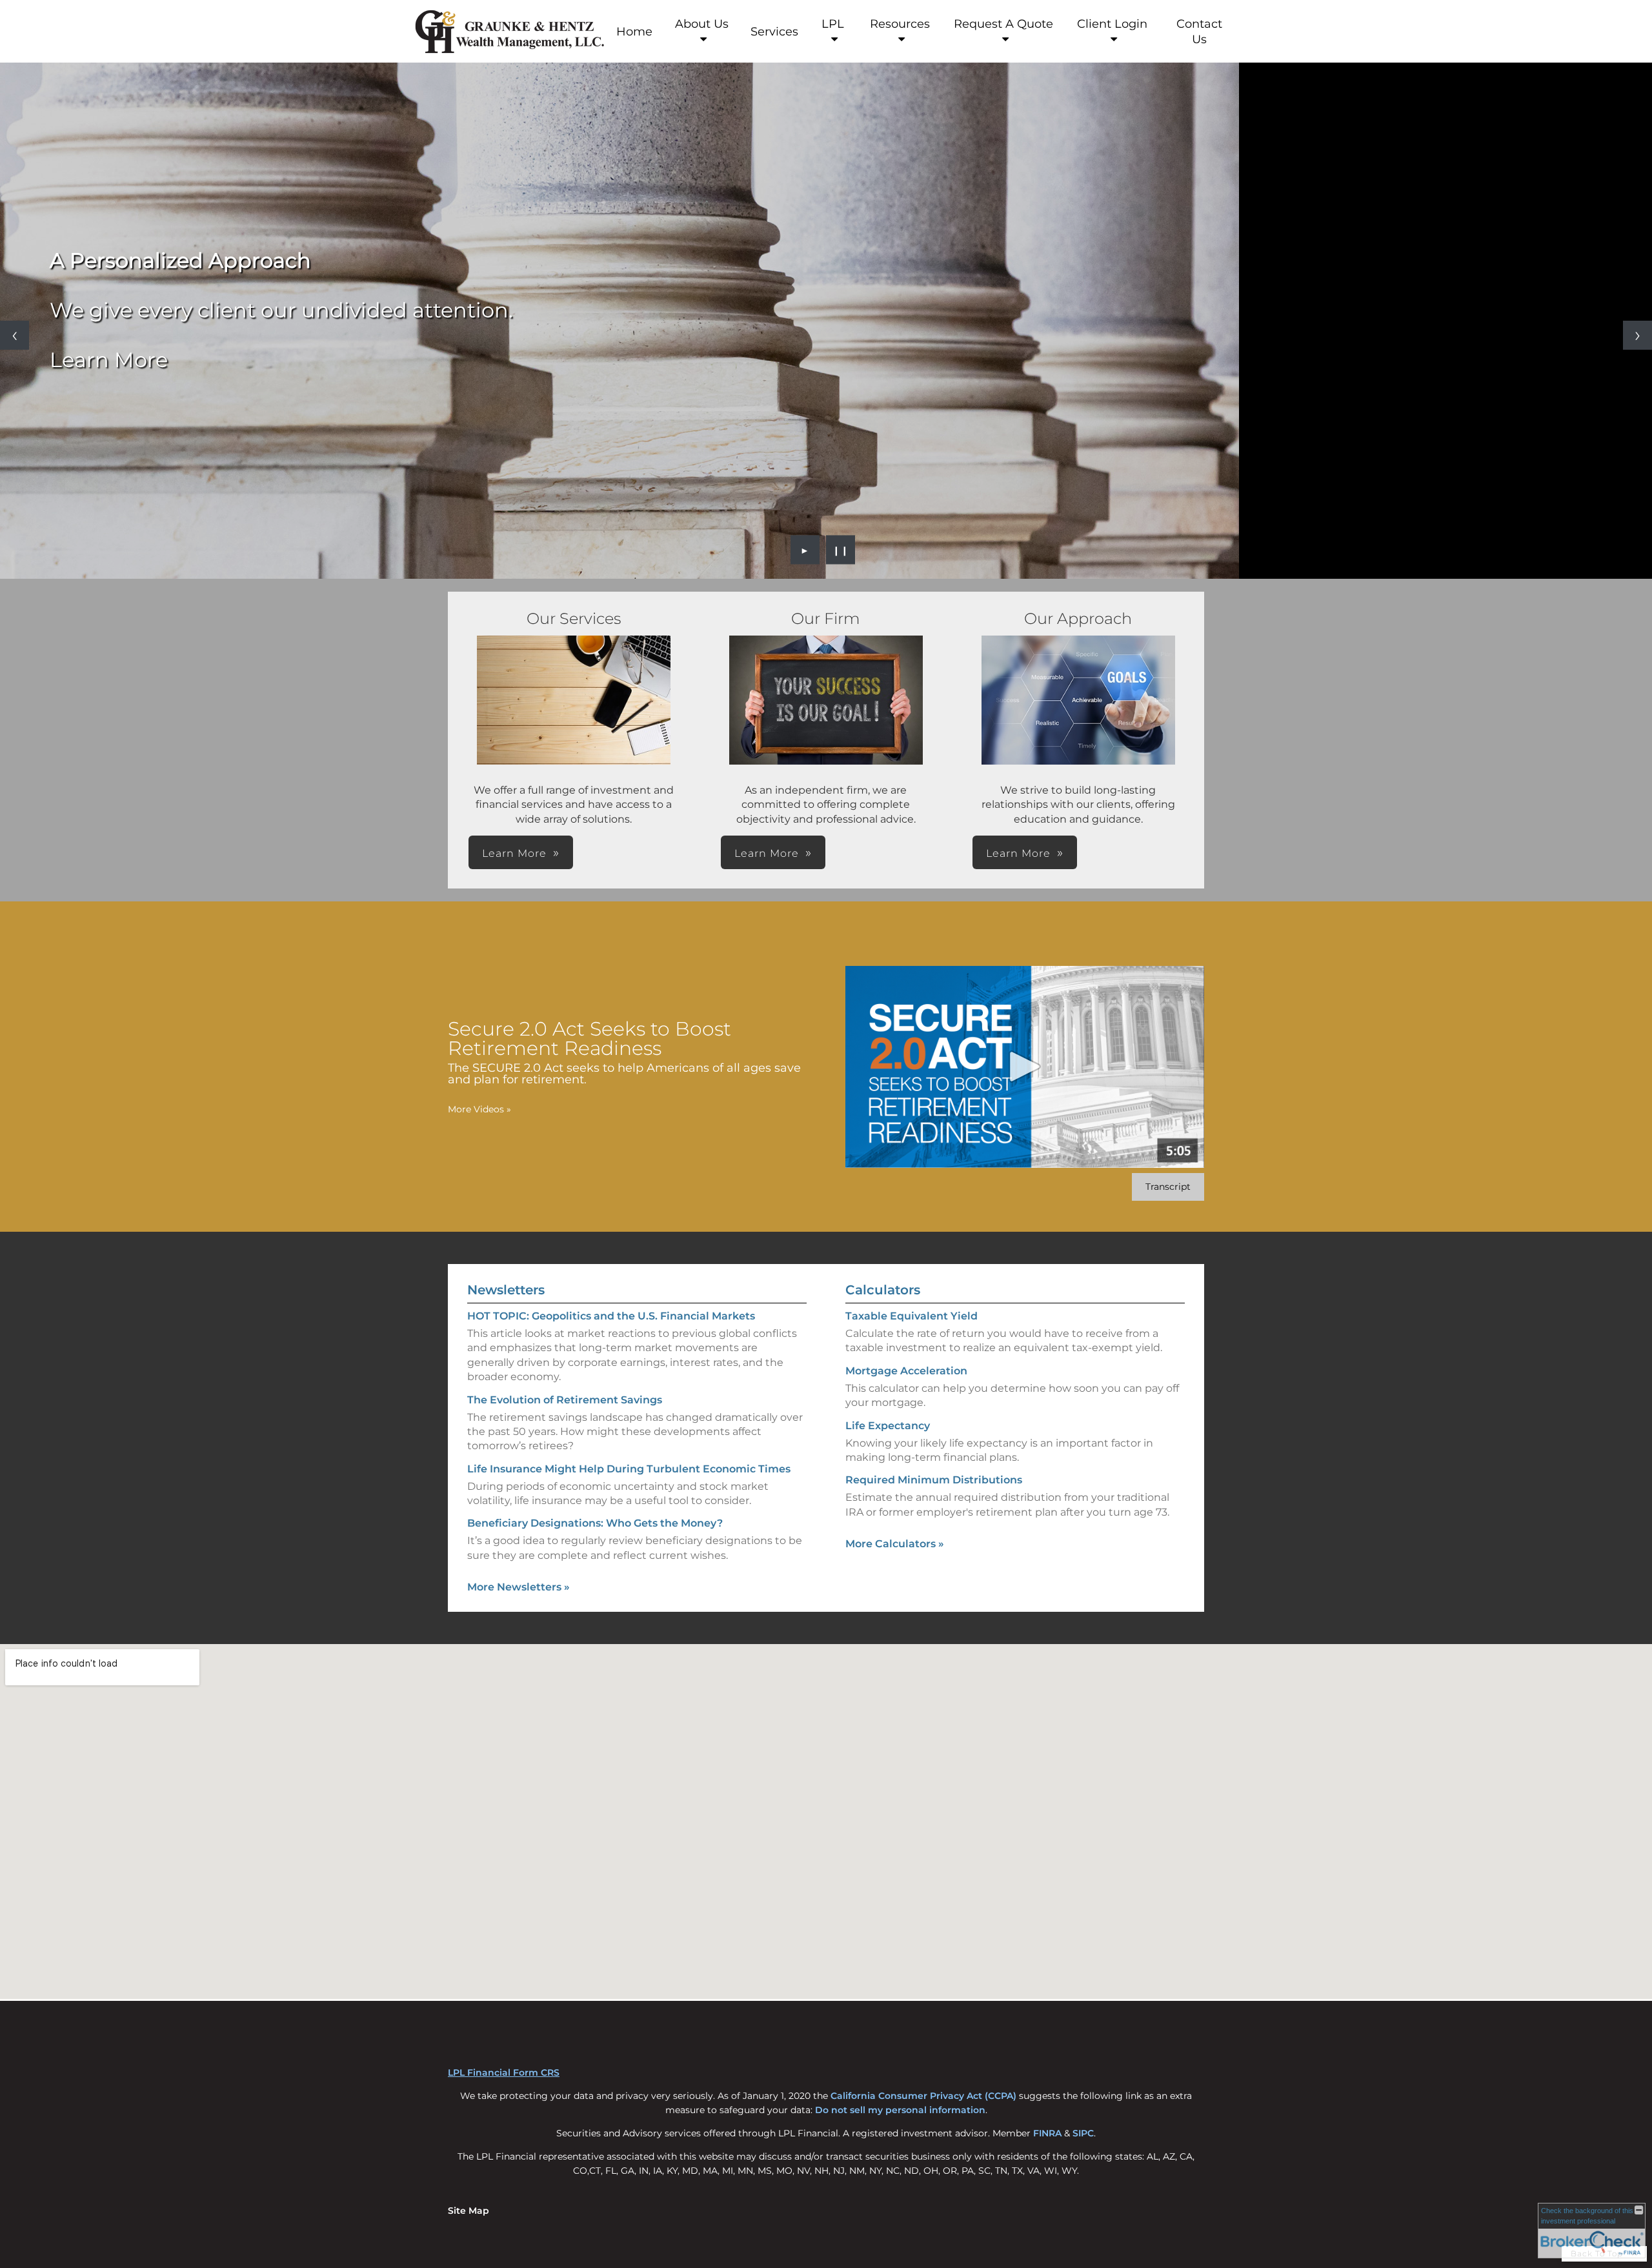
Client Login (1112, 24)
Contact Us (1199, 32)
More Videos (479, 1109)
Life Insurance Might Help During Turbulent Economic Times (629, 1469)
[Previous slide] (15, 335)
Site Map (468, 2211)
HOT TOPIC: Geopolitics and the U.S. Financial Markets (611, 1316)
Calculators (883, 1290)
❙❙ (841, 550)
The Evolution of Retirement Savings (565, 1400)
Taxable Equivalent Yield (912, 1316)
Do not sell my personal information (900, 2110)
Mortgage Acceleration (906, 1371)
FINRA (1047, 2133)
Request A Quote (1003, 24)
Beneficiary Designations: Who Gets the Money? (595, 1523)
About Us (702, 24)
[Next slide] (1637, 335)
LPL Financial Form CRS (504, 2072)
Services (774, 32)
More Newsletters (519, 1587)
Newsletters (506, 1290)
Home (634, 32)
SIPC (1083, 2133)
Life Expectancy (888, 1426)
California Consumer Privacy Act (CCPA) (923, 2096)
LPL (833, 24)
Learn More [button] (514, 853)
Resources (900, 24)
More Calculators (895, 1544)
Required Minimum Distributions (934, 1480)
